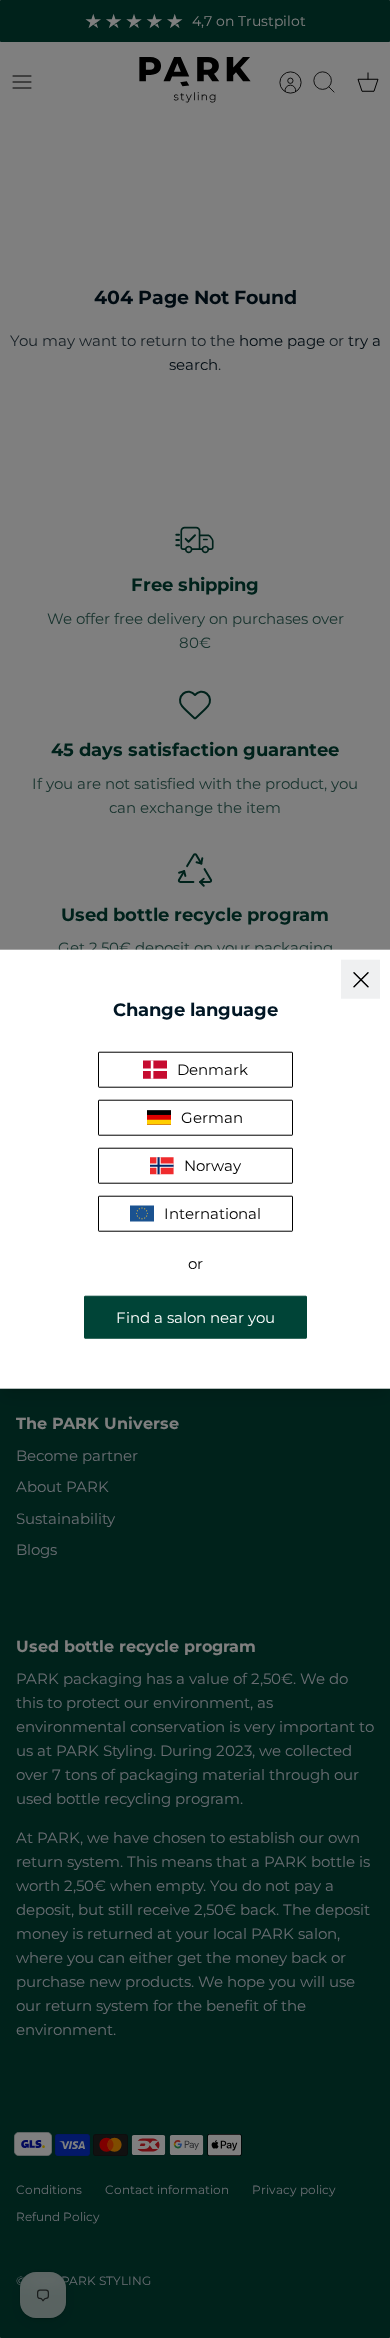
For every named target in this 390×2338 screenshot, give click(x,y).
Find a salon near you (195, 1316)
